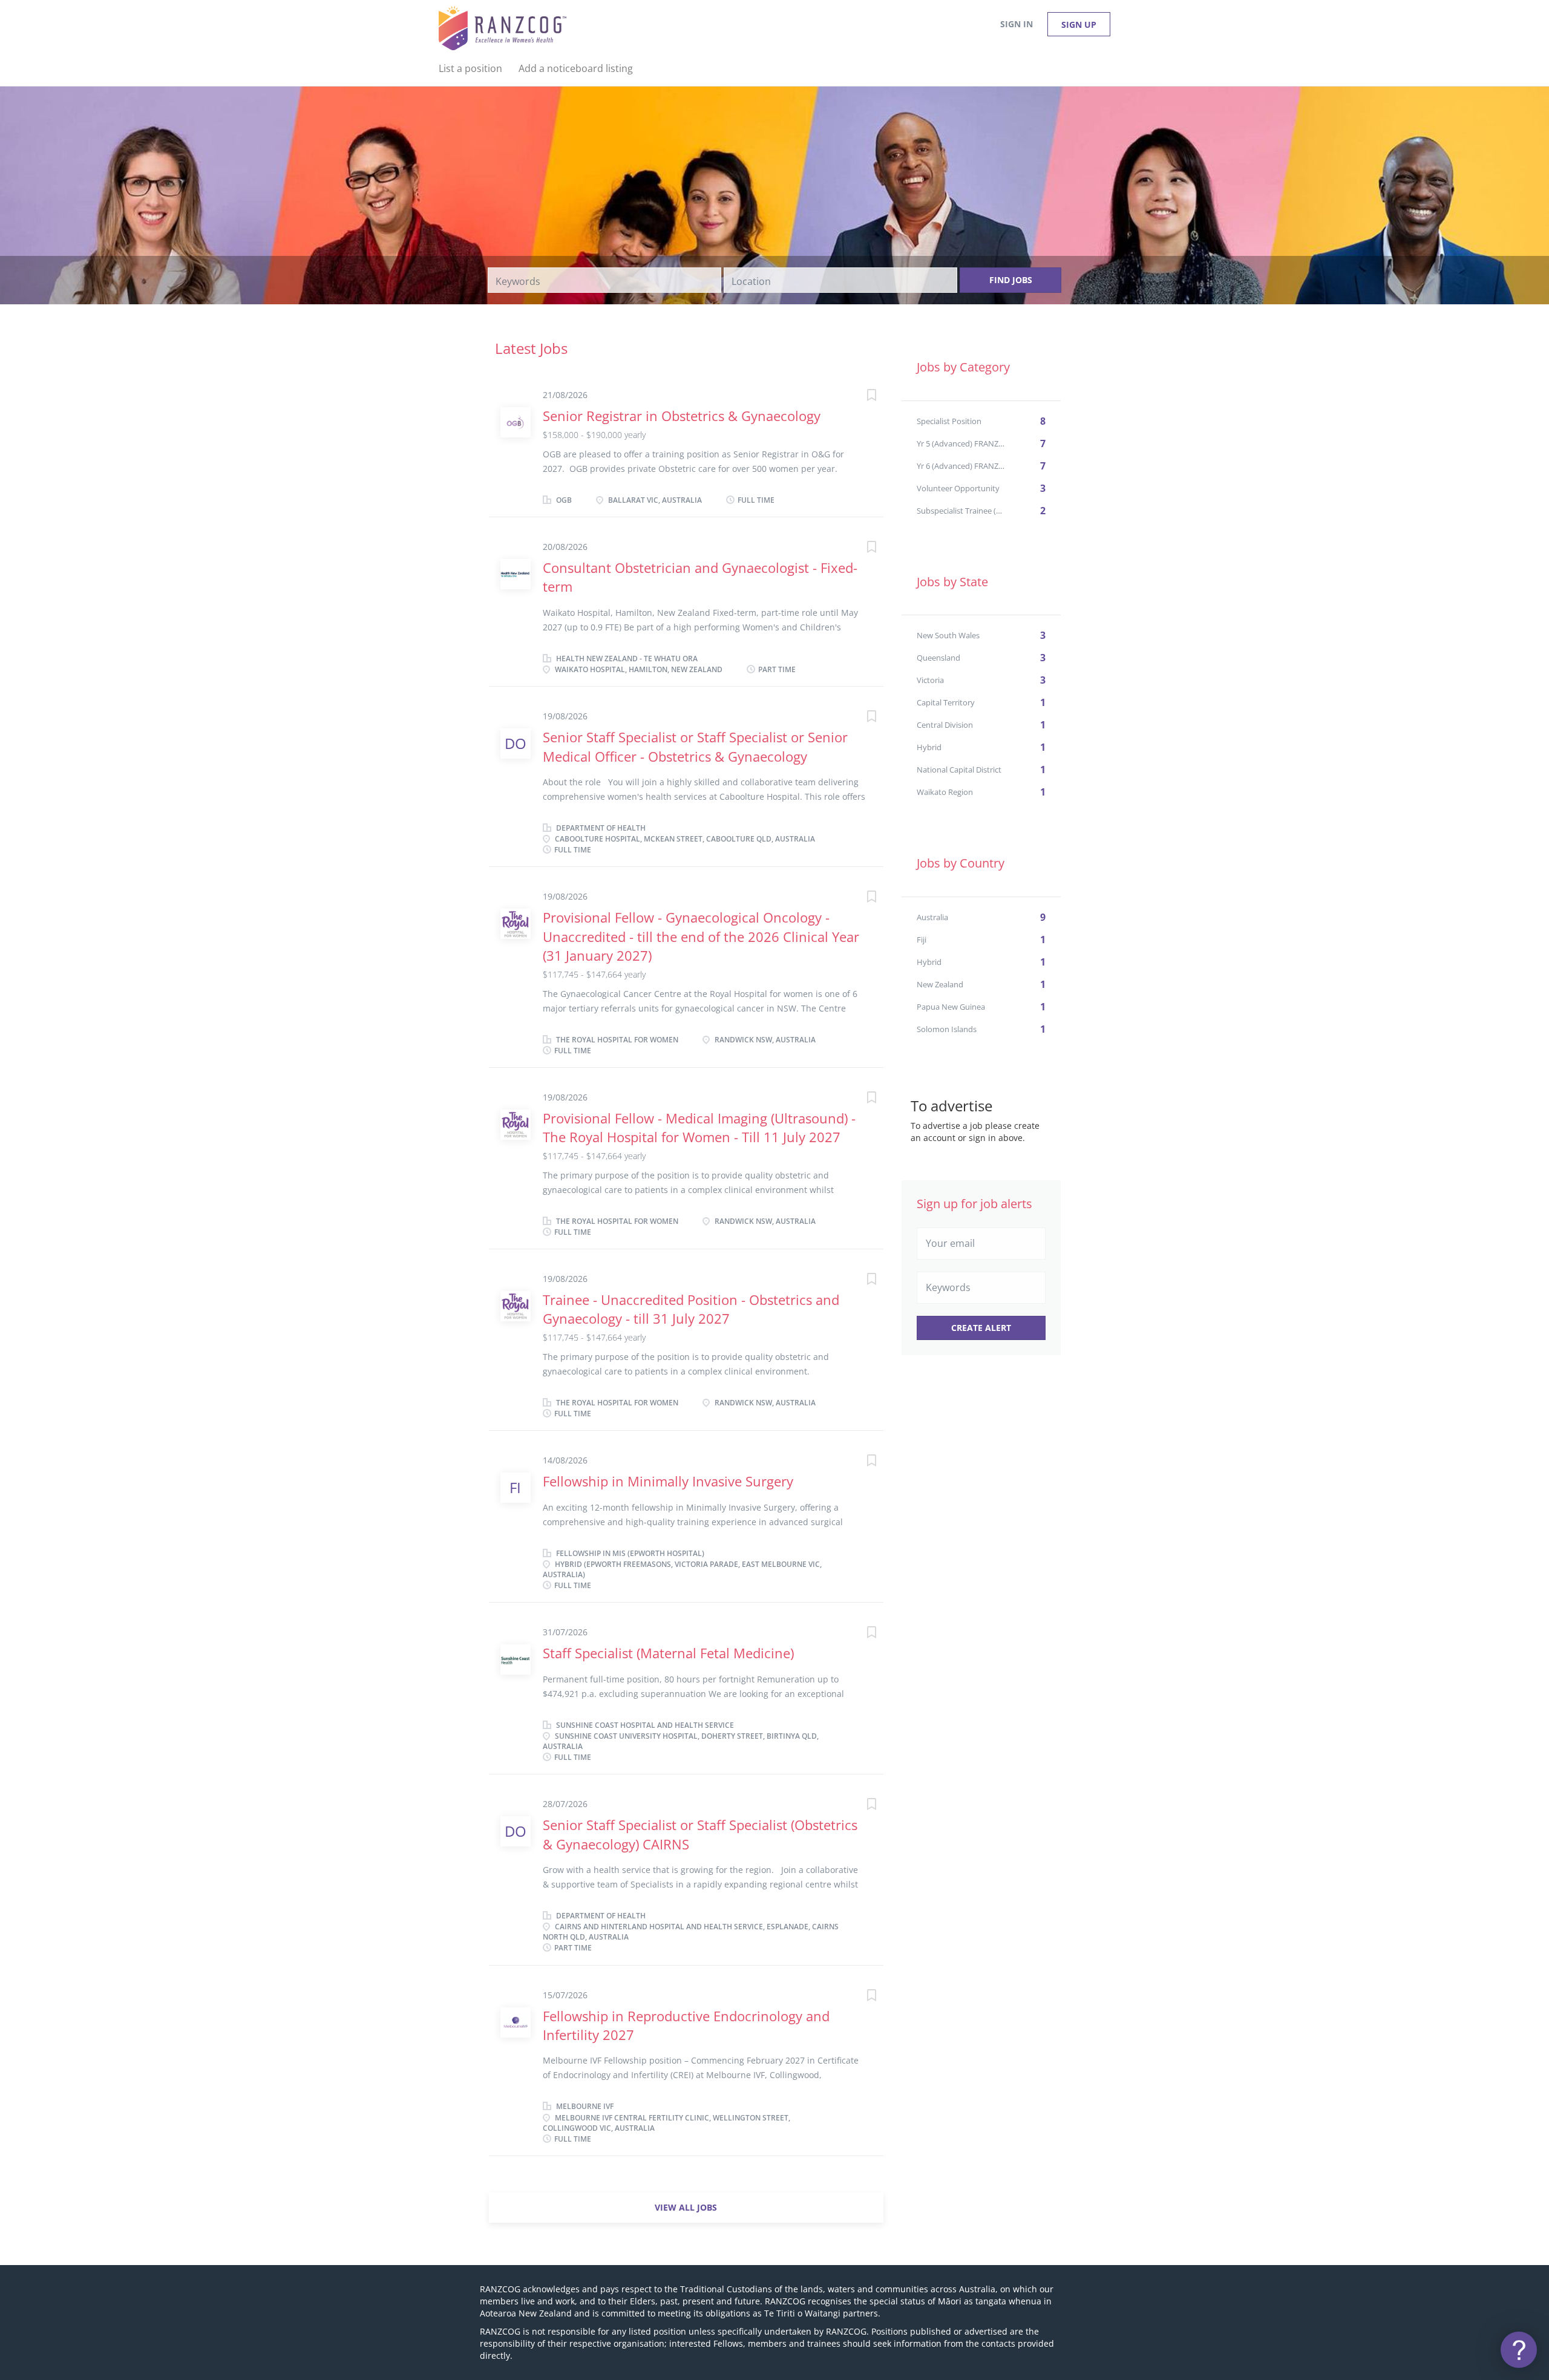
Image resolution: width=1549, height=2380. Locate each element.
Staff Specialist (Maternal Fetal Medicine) (668, 1653)
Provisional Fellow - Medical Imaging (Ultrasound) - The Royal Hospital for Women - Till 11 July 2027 (699, 1127)
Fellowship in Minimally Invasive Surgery (668, 1481)
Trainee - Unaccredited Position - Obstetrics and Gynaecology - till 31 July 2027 (691, 1309)
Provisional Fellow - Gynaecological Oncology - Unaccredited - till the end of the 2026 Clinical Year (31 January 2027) (701, 936)
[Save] (859, 397)
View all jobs (686, 2207)
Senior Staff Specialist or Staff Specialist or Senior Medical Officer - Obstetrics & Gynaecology (695, 746)
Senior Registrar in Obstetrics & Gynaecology (682, 416)
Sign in (1017, 24)
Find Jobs (1011, 280)
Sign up (1079, 25)
